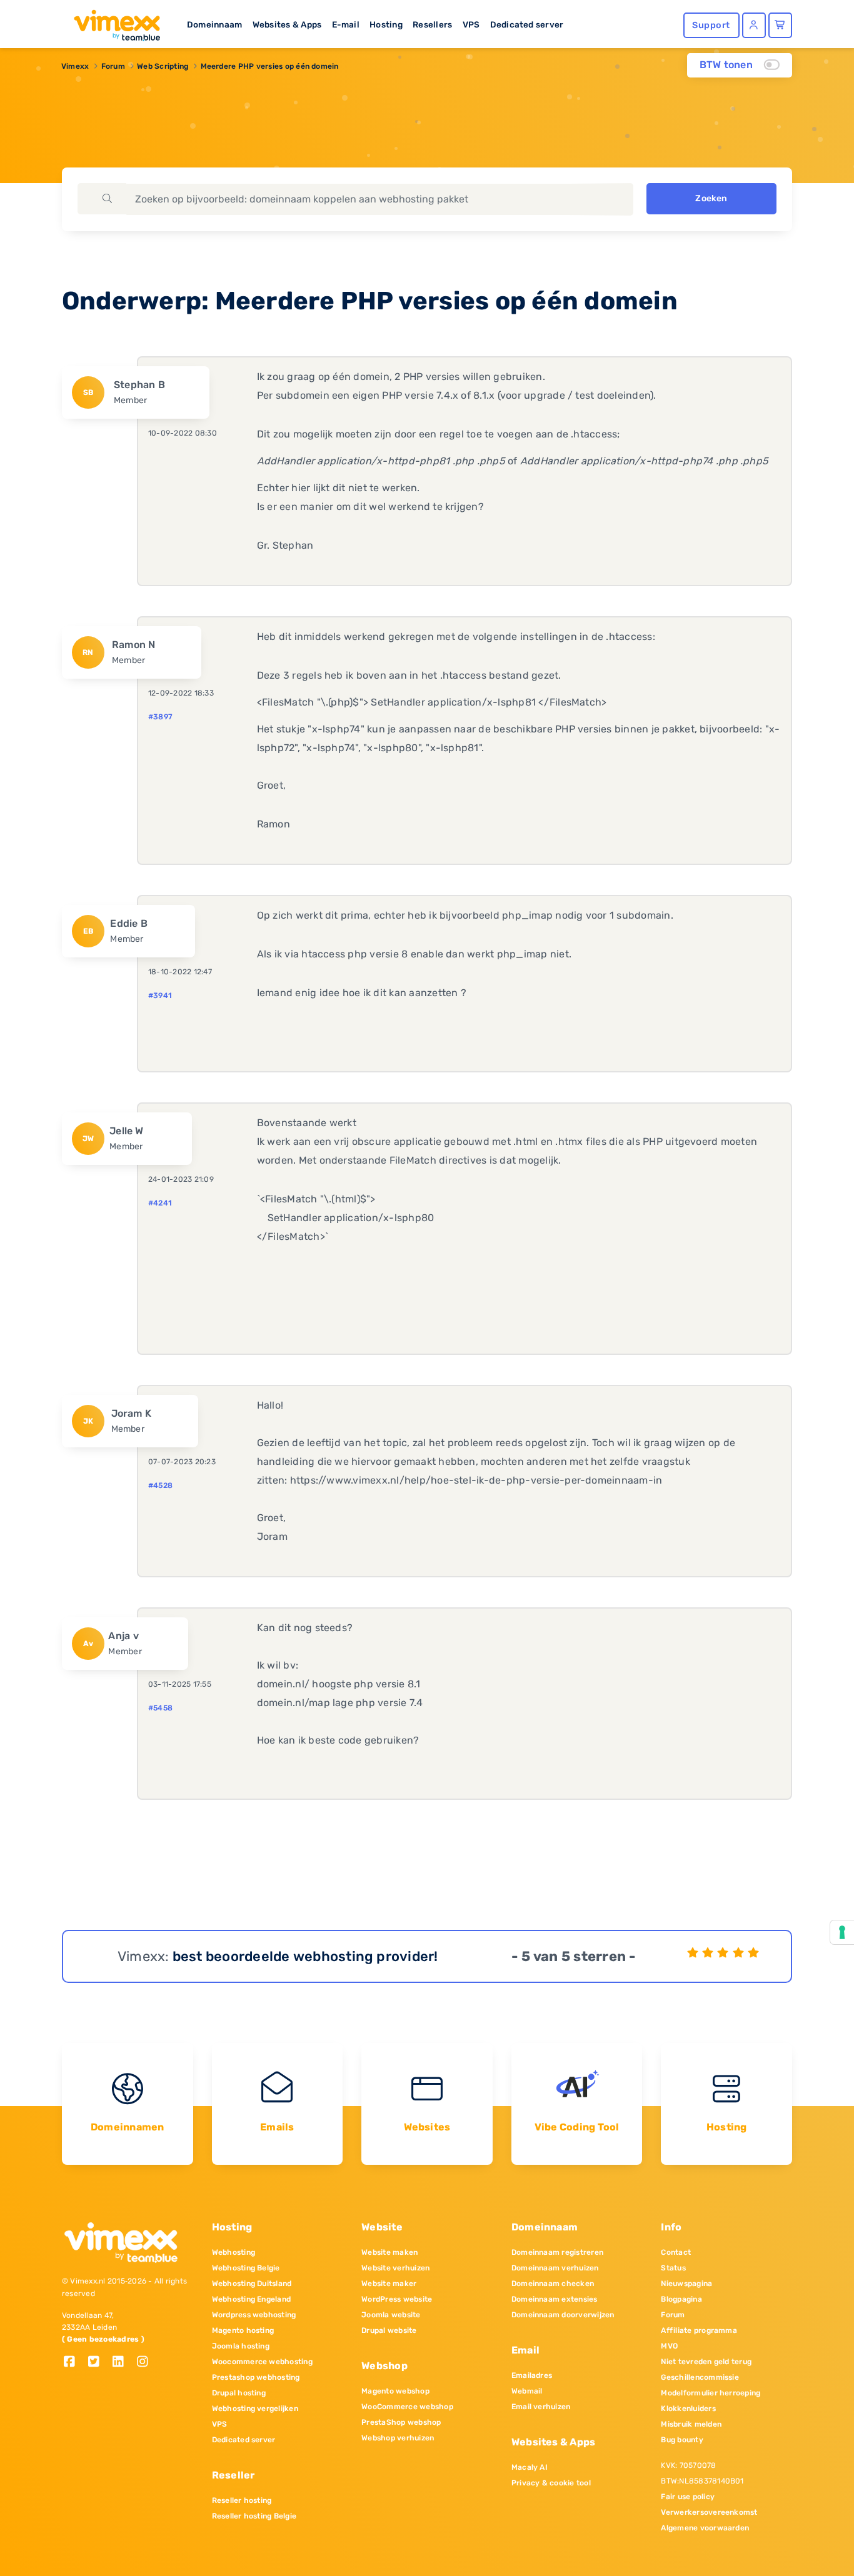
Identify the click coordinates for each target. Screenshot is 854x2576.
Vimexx (75, 66)
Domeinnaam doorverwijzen (563, 2315)
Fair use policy (688, 2497)
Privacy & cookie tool (551, 2483)
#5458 (160, 1708)
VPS (471, 24)
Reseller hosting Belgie (254, 2516)
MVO (669, 2346)
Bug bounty (682, 2440)
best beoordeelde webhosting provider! (305, 1956)
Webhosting (234, 2252)
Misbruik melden (691, 2424)
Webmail (527, 2391)
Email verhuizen (541, 2407)
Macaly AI (530, 2467)
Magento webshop (395, 2391)
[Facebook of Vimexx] (74, 2363)
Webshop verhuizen (398, 2438)
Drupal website (389, 2330)
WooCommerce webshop (407, 2407)
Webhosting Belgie (246, 2268)
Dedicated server (527, 24)
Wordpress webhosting (254, 2315)
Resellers (432, 24)
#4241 (160, 1203)
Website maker (389, 2284)
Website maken (389, 2252)
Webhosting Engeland (252, 2299)
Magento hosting (243, 2330)
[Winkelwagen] (780, 25)
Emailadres (532, 2375)
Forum (113, 66)
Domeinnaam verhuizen (555, 2268)
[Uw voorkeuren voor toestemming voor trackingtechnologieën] (842, 1932)
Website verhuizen (395, 2268)
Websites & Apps (287, 24)
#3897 (160, 717)
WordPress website (397, 2299)
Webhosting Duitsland (252, 2284)
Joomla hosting (241, 2346)
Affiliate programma (699, 2330)
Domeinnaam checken (553, 2284)
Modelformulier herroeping (711, 2393)
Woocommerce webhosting (262, 2362)
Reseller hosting (242, 2500)
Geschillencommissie (700, 2377)
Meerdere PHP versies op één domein (270, 66)
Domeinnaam (214, 24)
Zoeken (711, 198)
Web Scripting (163, 66)
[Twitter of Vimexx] (98, 2363)
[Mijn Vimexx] (754, 25)
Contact (676, 2252)
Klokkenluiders (688, 2409)
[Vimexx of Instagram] (146, 2363)
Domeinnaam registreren (557, 2252)
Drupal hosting (239, 2393)
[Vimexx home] (112, 22)
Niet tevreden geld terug (706, 2362)
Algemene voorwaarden (705, 2528)
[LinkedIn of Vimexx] (123, 2363)
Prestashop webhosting (256, 2377)
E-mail (346, 24)
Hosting (386, 24)
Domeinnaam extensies (555, 2299)
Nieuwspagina (686, 2284)
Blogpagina (681, 2299)
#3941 (160, 996)
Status (673, 2268)
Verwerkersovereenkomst (709, 2512)
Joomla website (391, 2315)
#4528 (160, 1485)
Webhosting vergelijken (255, 2409)
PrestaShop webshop (401, 2422)
